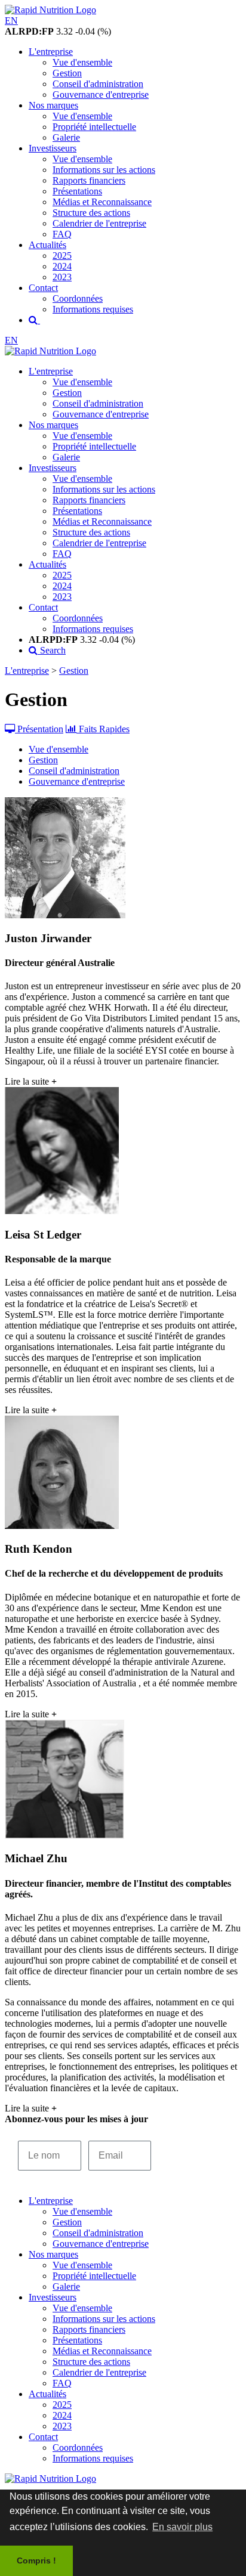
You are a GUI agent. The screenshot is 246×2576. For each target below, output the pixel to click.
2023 (62, 277)
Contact (43, 288)
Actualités (47, 245)
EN (11, 21)
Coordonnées (78, 298)
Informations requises (93, 309)
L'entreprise (51, 52)
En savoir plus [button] (182, 2527)
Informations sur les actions (104, 170)
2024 (62, 266)
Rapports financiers (89, 180)
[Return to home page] (50, 351)
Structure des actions (91, 213)
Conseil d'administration (98, 84)
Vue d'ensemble (82, 62)
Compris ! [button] (36, 2560)
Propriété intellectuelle (94, 127)
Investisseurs (53, 148)
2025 (62, 256)
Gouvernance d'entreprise (101, 95)
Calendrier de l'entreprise (99, 223)
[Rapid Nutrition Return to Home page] (50, 10)
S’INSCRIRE (193, 2155)
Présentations (77, 191)
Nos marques (53, 105)
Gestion (67, 73)
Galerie (66, 137)
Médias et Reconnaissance (102, 202)
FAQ (62, 234)
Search (52, 650)
